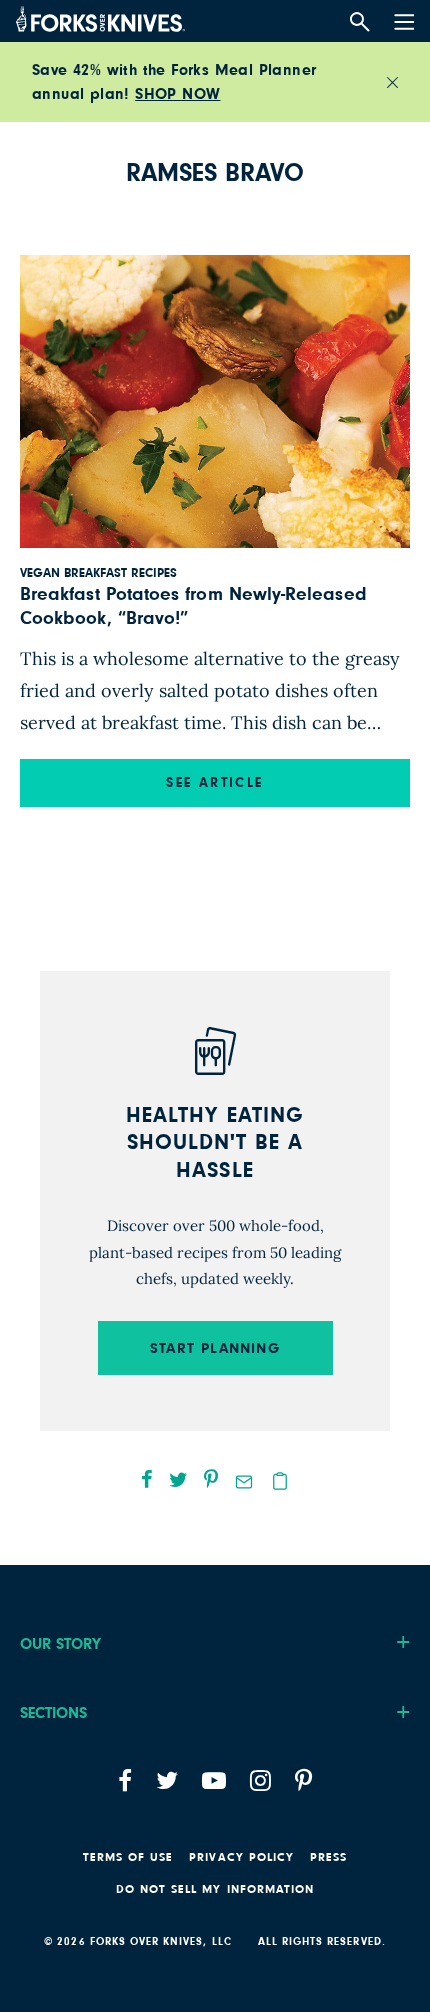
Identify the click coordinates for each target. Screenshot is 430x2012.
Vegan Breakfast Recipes (98, 573)
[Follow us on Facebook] (125, 1780)
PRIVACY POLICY (241, 1857)
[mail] (244, 1482)
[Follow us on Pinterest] (303, 1780)
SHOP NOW (177, 94)
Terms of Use (128, 1857)
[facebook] (147, 1479)
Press (328, 1857)
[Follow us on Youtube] (214, 1780)
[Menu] (402, 18)
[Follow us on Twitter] (167, 1780)
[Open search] (359, 22)
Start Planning (215, 1348)
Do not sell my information (215, 1889)
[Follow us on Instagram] (260, 1780)
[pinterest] (211, 1479)
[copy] (280, 1481)
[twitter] (178, 1479)
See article (214, 783)
